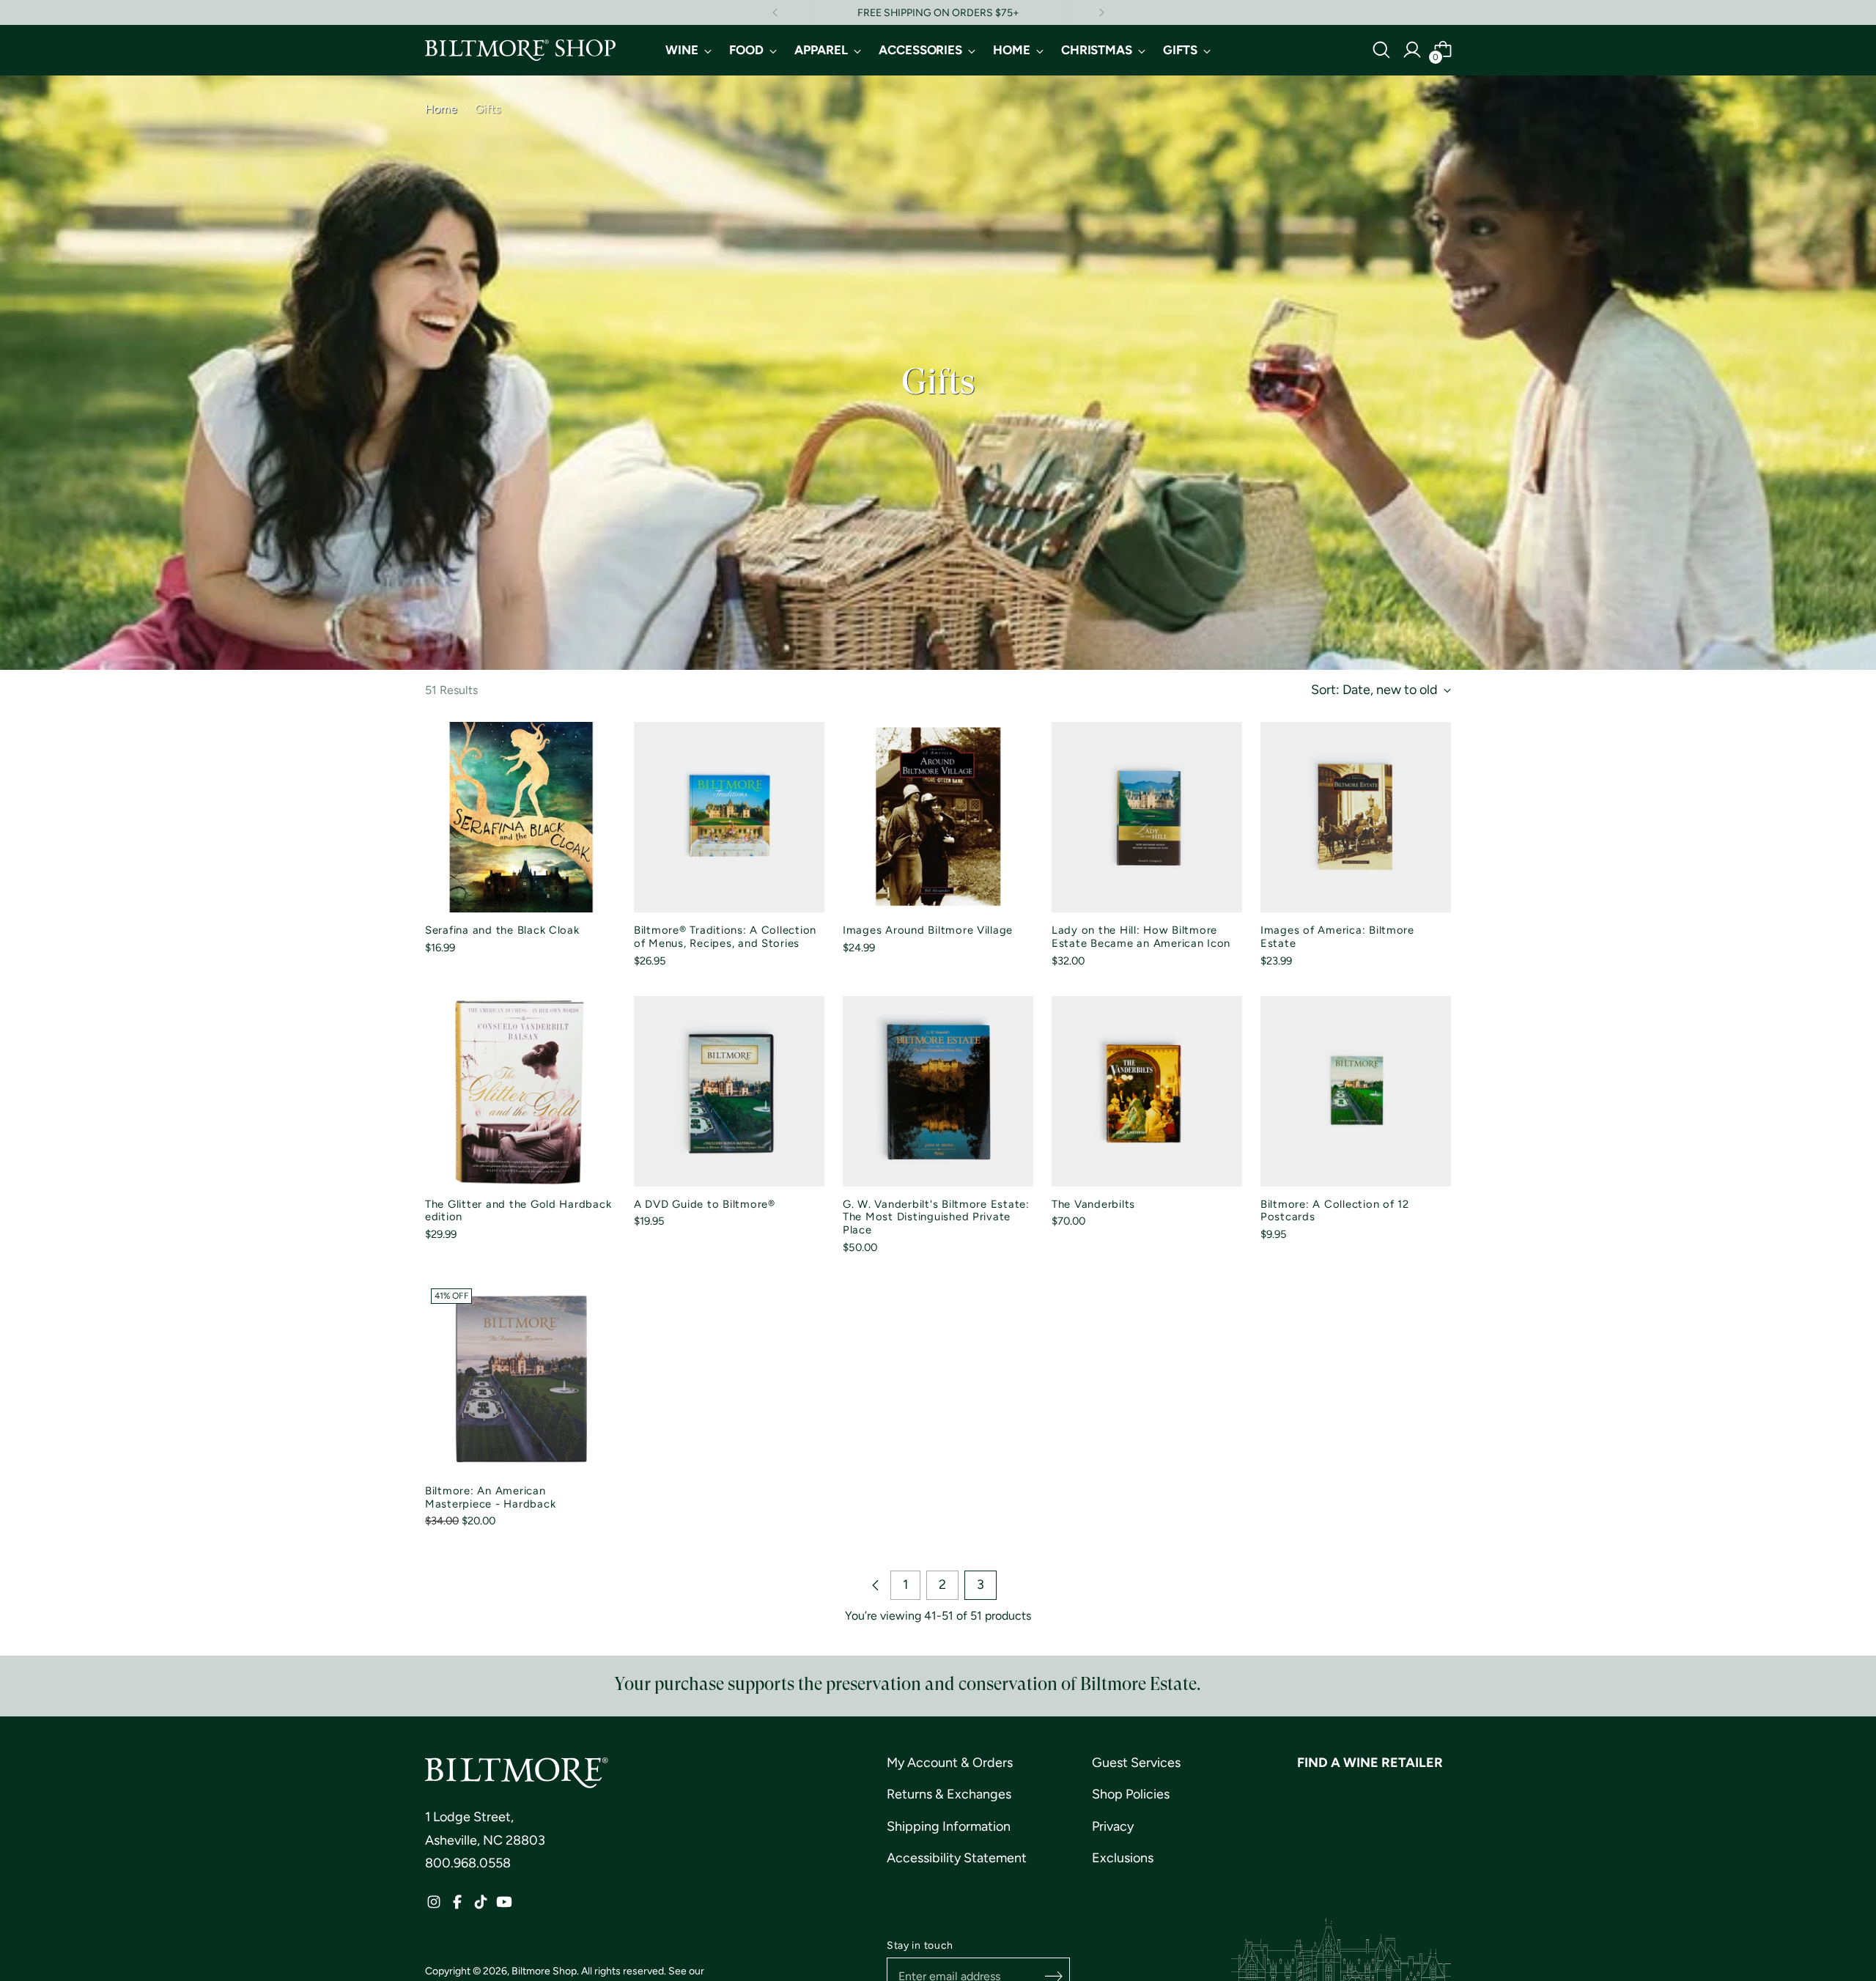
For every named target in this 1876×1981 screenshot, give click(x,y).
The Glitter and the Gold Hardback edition (518, 1211)
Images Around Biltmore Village (928, 930)
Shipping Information (949, 1826)
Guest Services (1136, 1763)
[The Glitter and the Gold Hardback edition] (520, 1091)
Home (441, 109)
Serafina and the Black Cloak (502, 930)
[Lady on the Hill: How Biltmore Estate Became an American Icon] (1147, 817)
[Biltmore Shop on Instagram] (434, 1906)
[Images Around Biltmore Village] (938, 817)
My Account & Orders (950, 1763)
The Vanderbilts (1093, 1204)
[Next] (1101, 12)
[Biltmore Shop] (520, 50)
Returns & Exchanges (949, 1794)
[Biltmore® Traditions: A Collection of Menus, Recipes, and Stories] (729, 817)
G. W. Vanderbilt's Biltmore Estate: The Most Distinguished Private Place (936, 1217)
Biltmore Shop (544, 1971)
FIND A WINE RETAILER (1370, 1763)
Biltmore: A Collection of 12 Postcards (1335, 1211)
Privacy (1113, 1826)
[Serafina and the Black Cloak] (520, 817)
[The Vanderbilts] (1147, 1091)
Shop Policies (1131, 1794)
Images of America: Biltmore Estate (1337, 937)
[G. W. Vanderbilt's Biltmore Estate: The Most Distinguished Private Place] (938, 1091)
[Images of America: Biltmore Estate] (1356, 817)
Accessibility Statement (957, 1858)
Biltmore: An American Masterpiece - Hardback (490, 1497)
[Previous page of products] (876, 1585)
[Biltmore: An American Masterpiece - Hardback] (520, 1378)
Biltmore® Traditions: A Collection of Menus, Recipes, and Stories (725, 937)
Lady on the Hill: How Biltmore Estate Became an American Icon (1141, 937)
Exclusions (1123, 1858)
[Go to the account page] (1412, 50)
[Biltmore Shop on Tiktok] (481, 1906)
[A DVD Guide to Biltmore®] (729, 1091)
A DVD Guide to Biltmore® (705, 1204)
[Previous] (775, 12)
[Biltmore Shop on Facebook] (457, 1906)
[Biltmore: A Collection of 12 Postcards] (1356, 1091)
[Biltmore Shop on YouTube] (504, 1906)
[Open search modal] (1381, 50)
